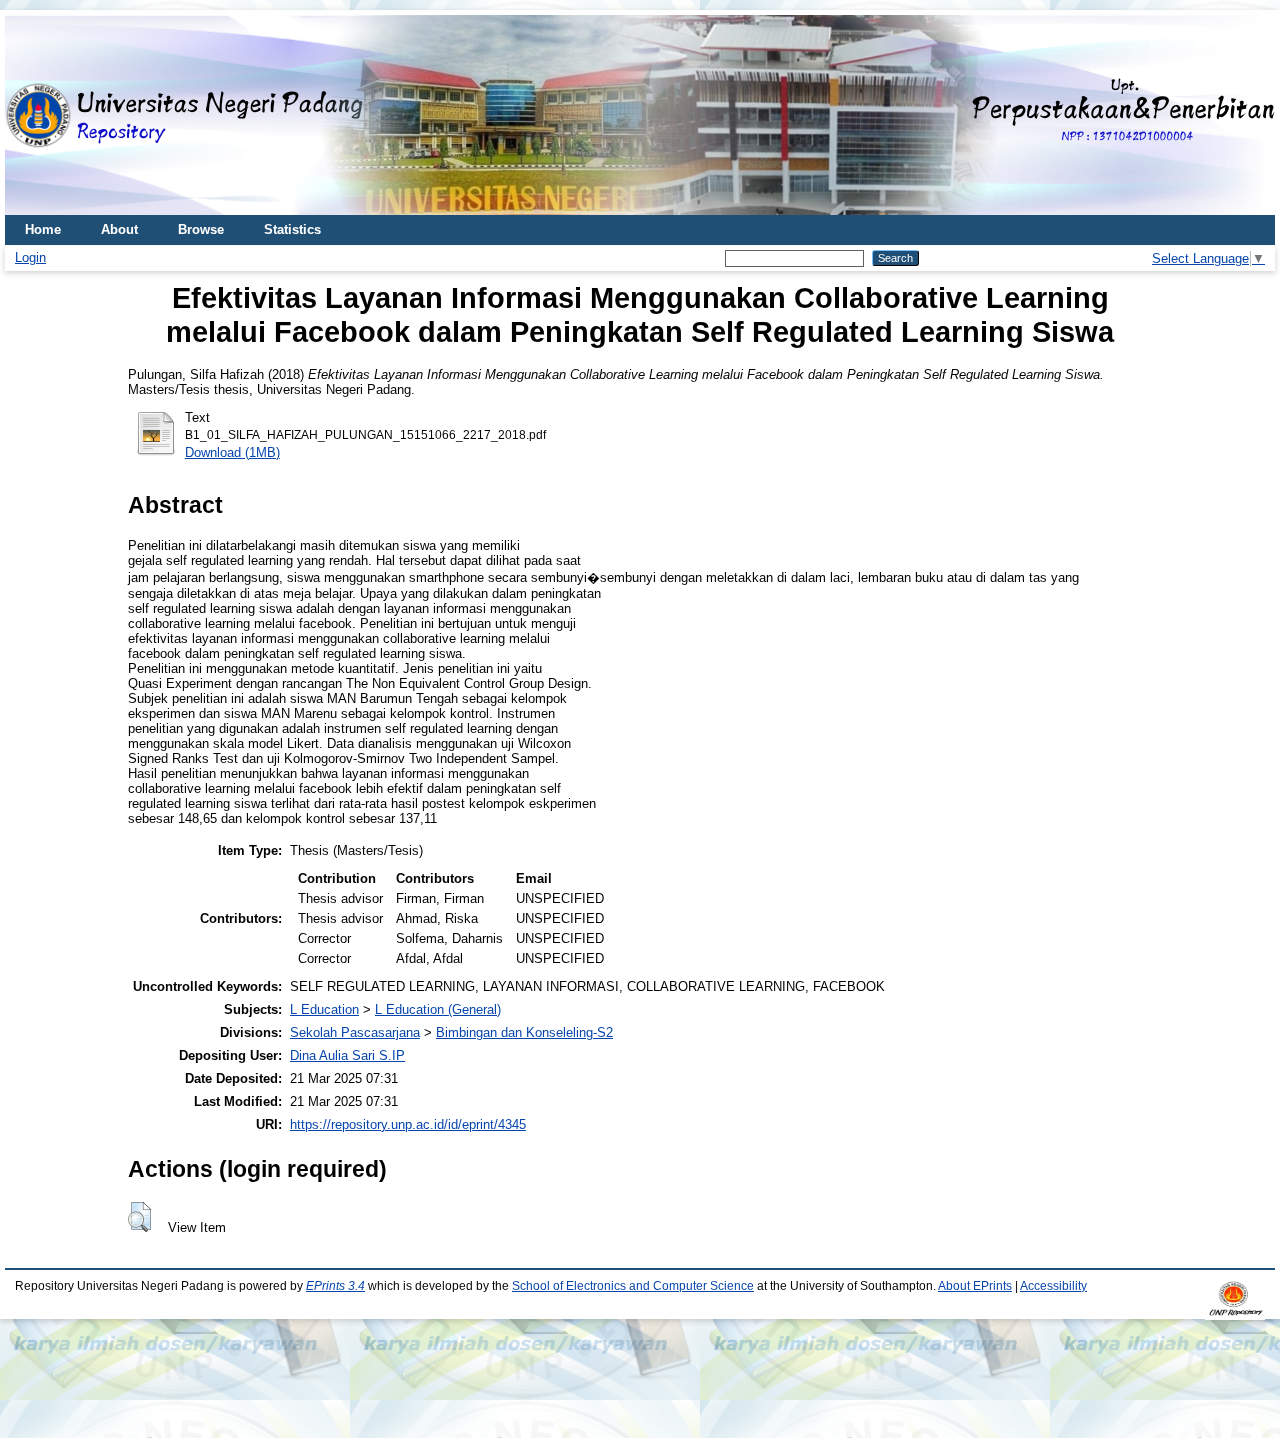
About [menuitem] (119, 229)
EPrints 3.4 (335, 1286)
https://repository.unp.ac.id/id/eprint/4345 (408, 1124)
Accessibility (1053, 1286)
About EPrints (975, 1286)
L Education (324, 1009)
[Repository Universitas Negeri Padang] (35, 115)
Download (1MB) (232, 452)
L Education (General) (438, 1009)
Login (30, 257)
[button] (139, 1217)
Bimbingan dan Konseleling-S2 (524, 1032)
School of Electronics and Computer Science (633, 1286)
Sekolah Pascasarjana (355, 1032)
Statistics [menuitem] (292, 229)
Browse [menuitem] (201, 229)
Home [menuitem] (43, 229)
